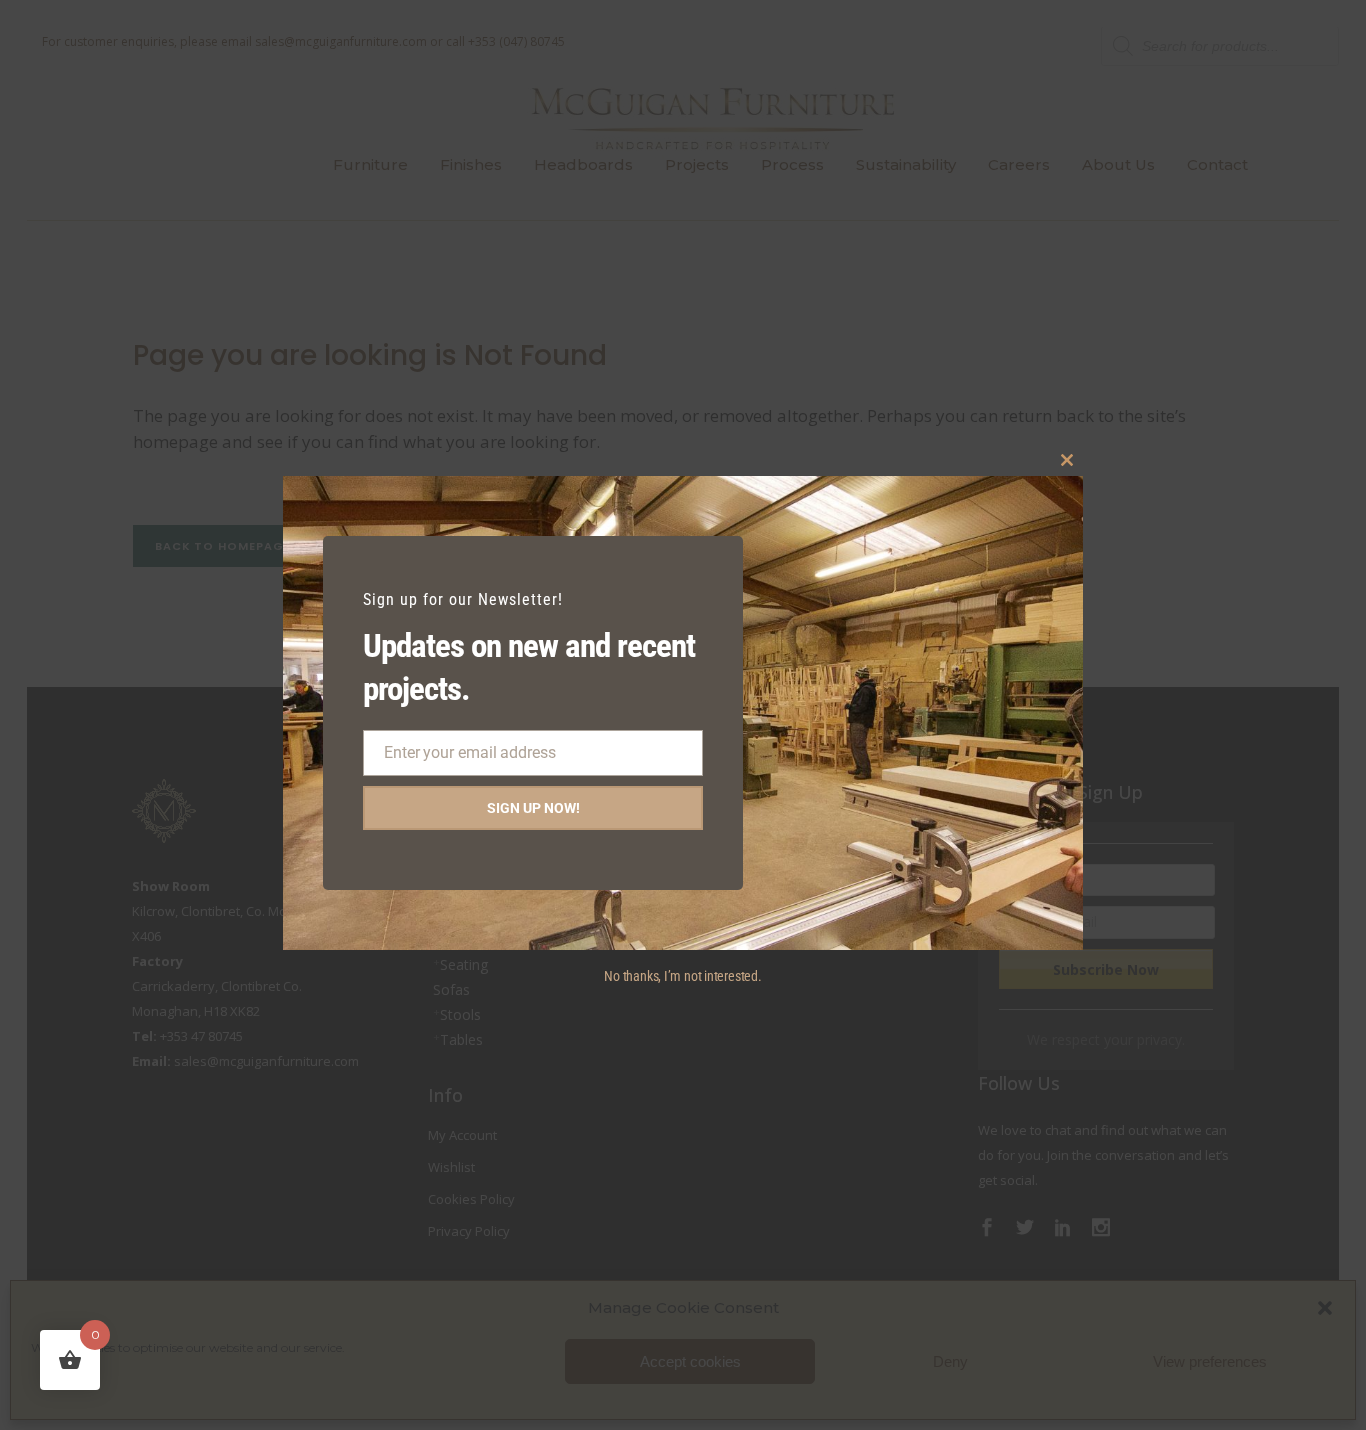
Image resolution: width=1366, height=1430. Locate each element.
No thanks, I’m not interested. (682, 976)
